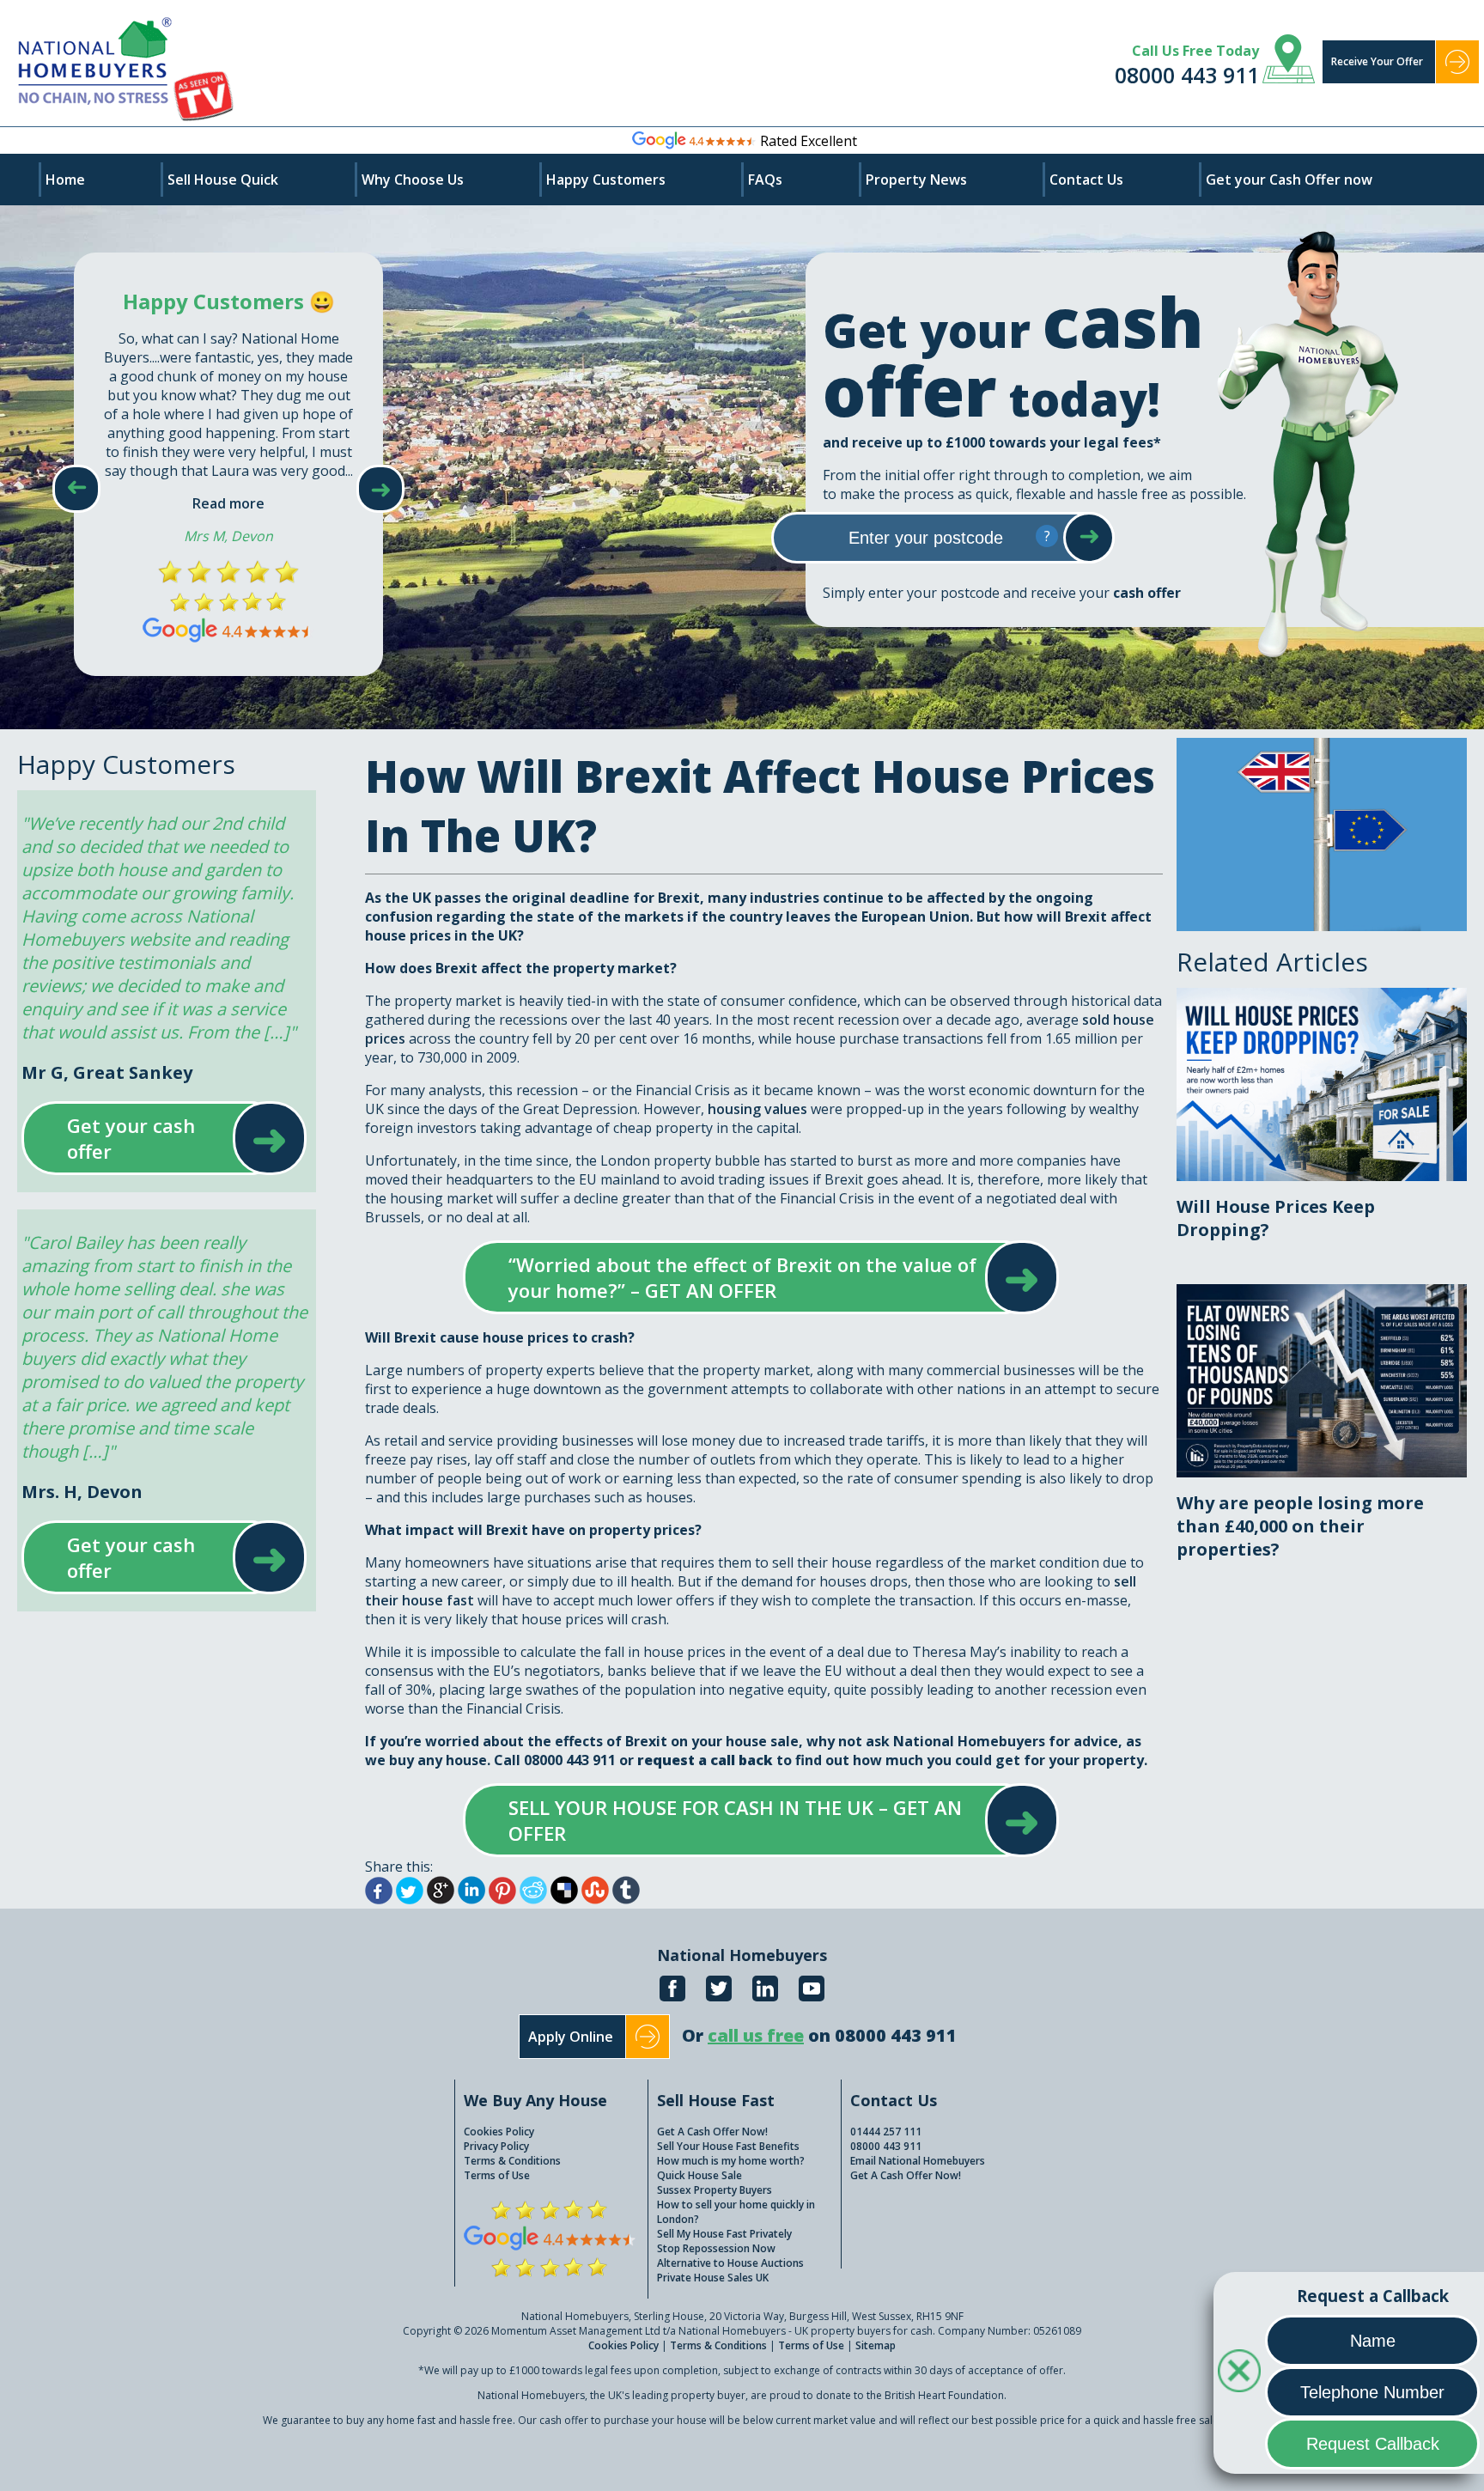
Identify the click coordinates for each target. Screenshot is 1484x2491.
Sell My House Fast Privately (724, 2234)
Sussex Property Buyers (715, 2190)
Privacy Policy (496, 2146)
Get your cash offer (147, 1138)
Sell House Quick (223, 180)
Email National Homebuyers (918, 2161)
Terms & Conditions (512, 2161)
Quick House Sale (699, 2175)
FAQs (765, 180)
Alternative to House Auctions (730, 2263)
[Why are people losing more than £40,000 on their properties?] (1322, 1294)
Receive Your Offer (1377, 61)
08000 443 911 (1187, 75)
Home (65, 180)
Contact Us (1086, 180)
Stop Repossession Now (716, 2248)
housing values (757, 1109)
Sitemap (876, 2345)
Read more (228, 503)
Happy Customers (606, 180)
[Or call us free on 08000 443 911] (819, 2054)
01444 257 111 (886, 2132)
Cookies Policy (499, 2132)
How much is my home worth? (731, 2161)
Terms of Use (497, 2175)
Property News (916, 180)
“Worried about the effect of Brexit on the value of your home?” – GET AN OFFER (744, 1277)
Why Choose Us (413, 180)
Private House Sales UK (713, 2278)
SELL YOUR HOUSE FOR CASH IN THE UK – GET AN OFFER (744, 1820)
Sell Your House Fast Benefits (728, 2146)
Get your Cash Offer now (1289, 180)
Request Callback (1373, 2444)
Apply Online (571, 2037)
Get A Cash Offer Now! (712, 2132)
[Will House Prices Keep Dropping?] (1322, 997)
